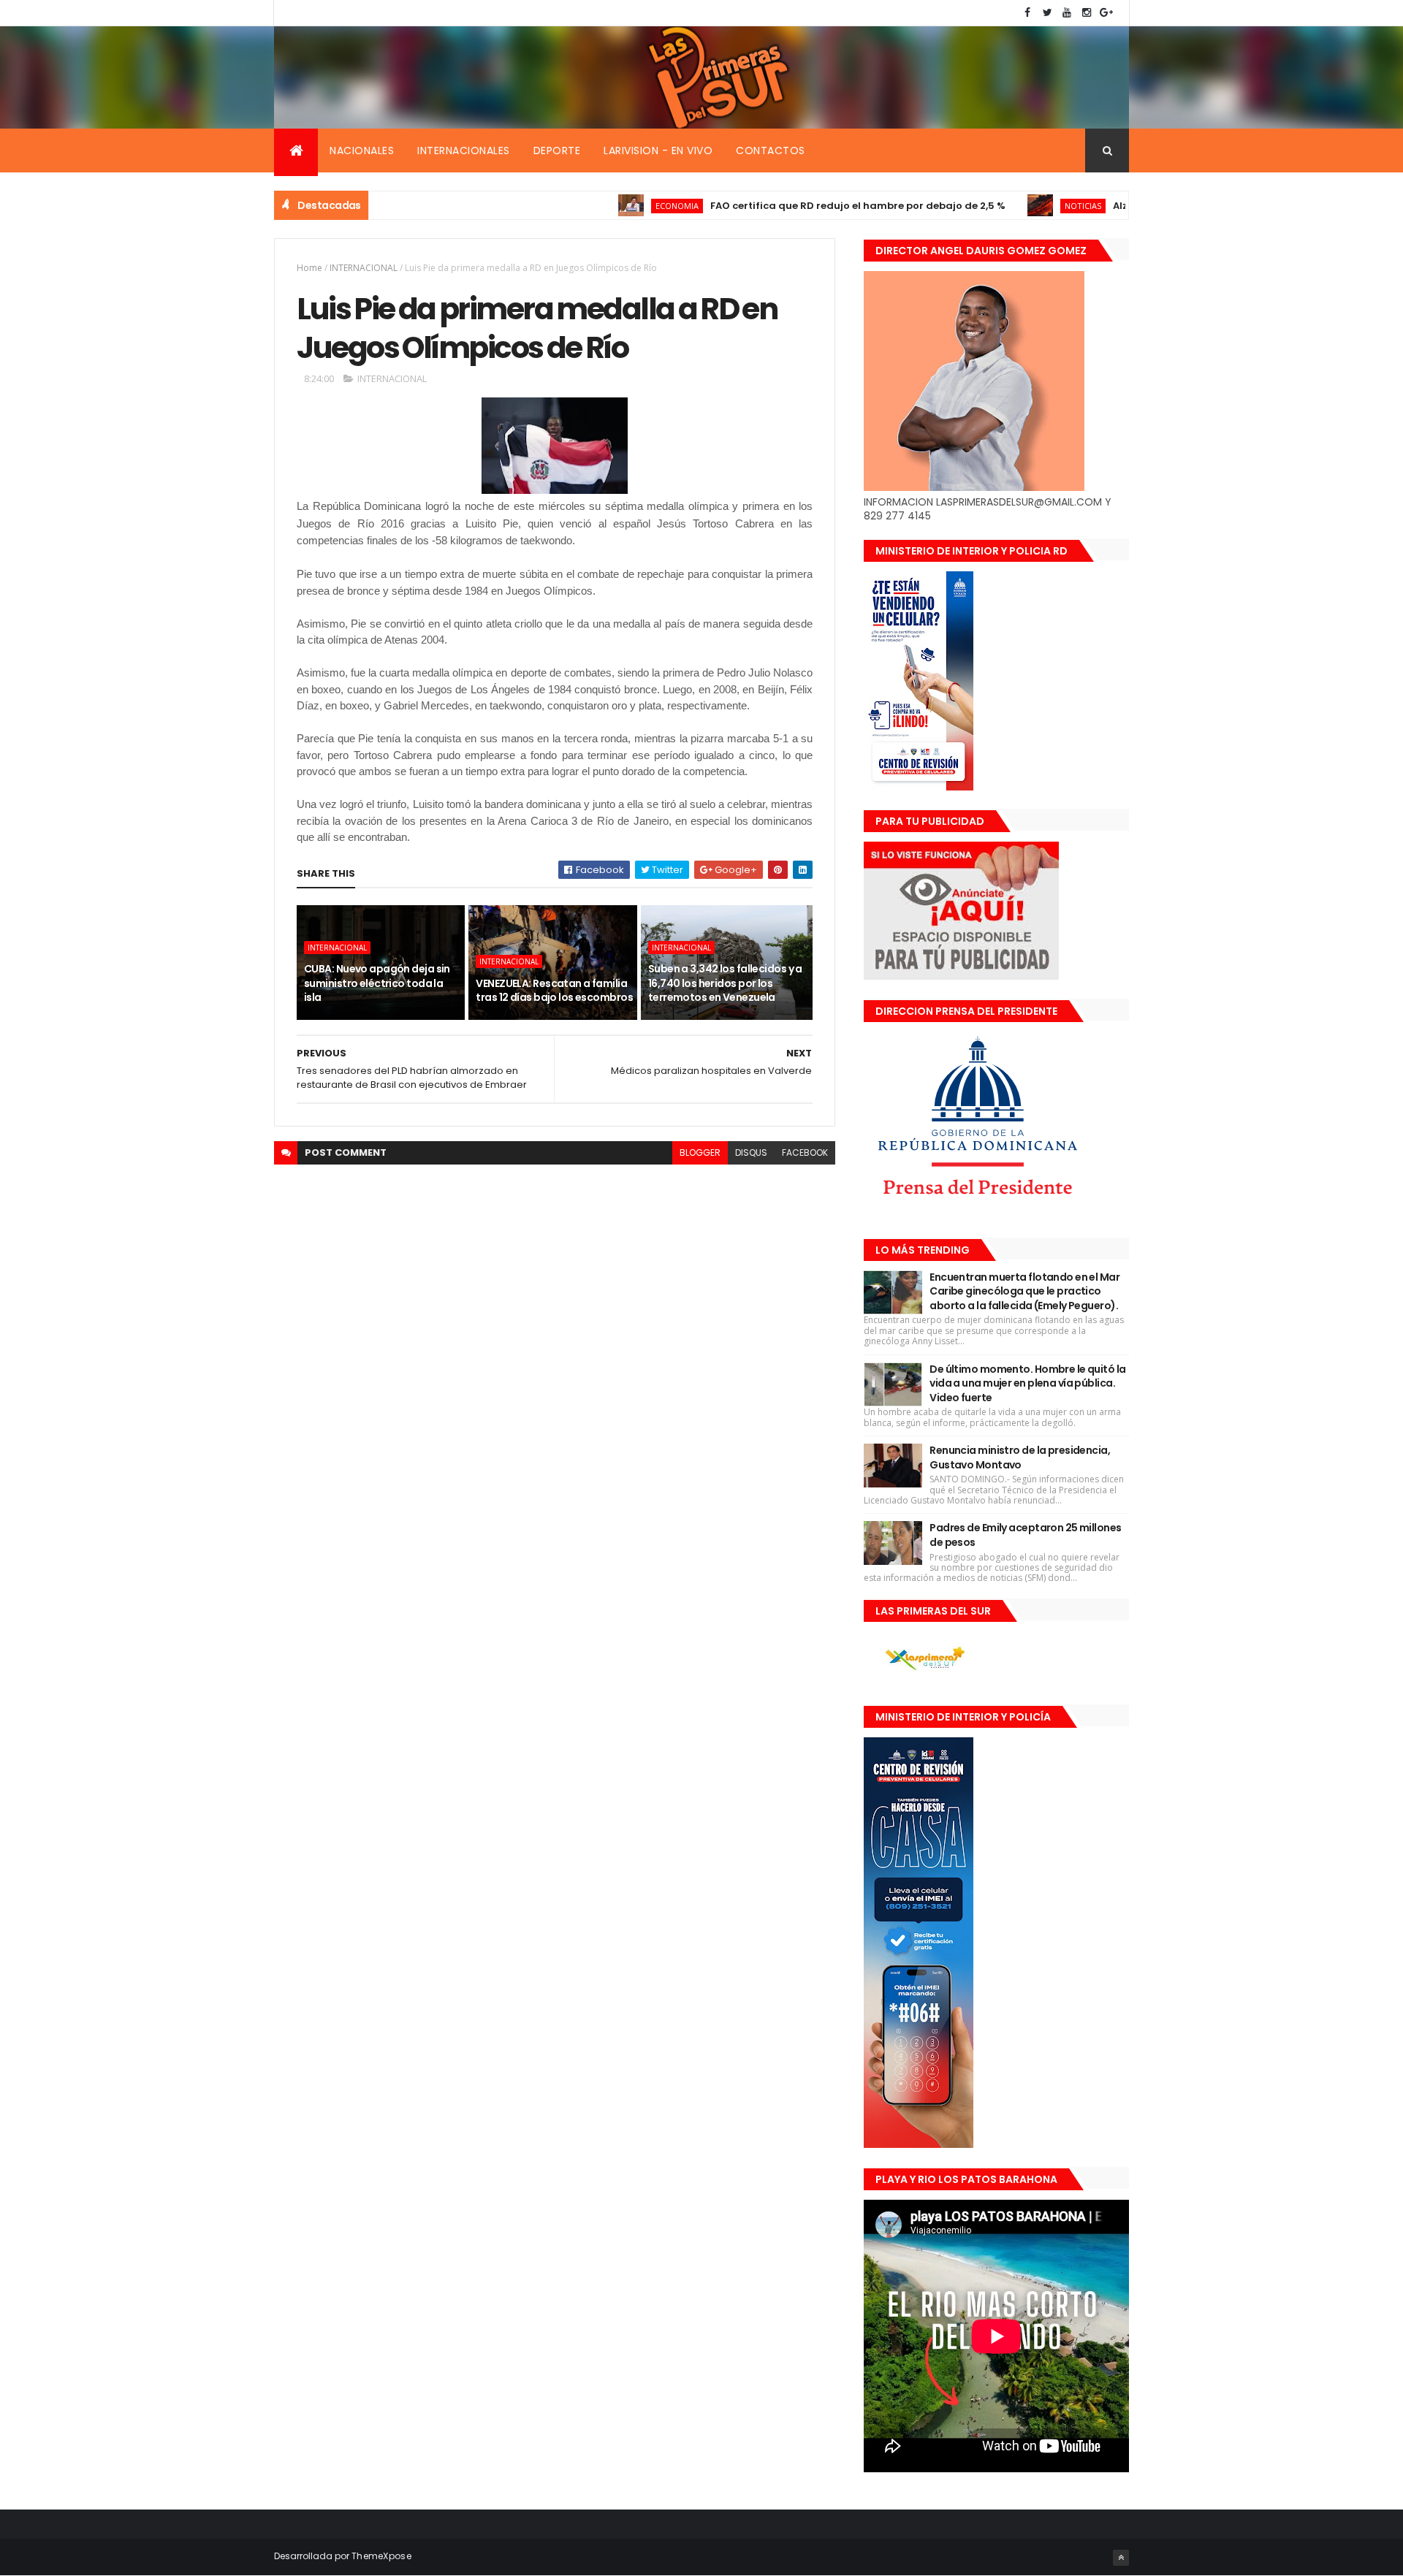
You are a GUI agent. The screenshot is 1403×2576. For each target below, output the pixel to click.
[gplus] (1106, 13)
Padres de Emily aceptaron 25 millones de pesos (1025, 1535)
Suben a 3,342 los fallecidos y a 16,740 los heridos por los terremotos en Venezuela (725, 983)
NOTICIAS (1022, 206)
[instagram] (1087, 13)
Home (309, 268)
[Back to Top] (1121, 2558)
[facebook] (1027, 13)
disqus (751, 1152)
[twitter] (1047, 13)
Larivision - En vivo (658, 150)
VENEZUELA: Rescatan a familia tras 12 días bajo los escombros (554, 991)
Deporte (557, 150)
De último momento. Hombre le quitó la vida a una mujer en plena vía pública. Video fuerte (1027, 1383)
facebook (805, 1152)
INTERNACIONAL (364, 268)
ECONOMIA (616, 206)
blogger (700, 1152)
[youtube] (1067, 13)
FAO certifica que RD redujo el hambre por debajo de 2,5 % (797, 206)
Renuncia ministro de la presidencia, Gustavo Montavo (1020, 1457)
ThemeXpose (381, 2556)
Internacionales (464, 150)
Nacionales (362, 150)
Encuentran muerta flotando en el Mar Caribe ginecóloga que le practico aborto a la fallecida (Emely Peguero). (1024, 1291)
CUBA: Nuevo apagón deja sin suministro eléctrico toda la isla (377, 983)
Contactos (771, 150)
